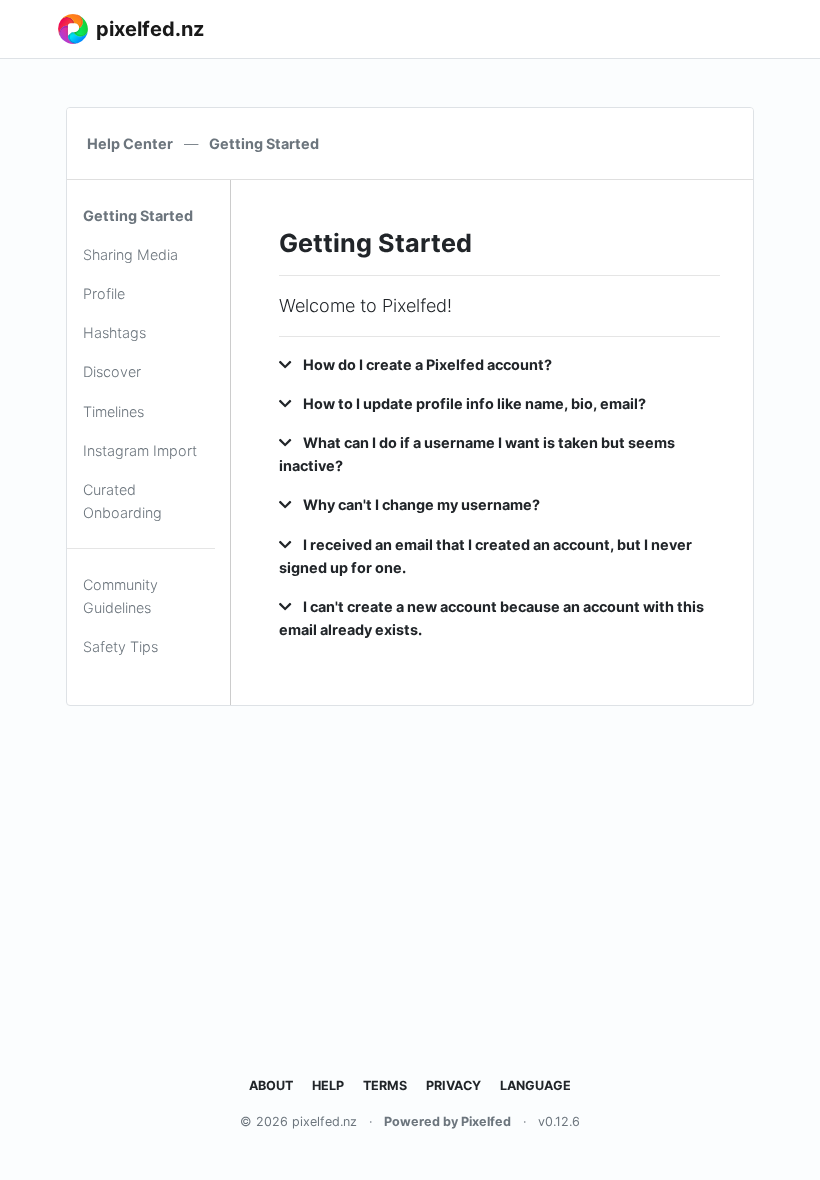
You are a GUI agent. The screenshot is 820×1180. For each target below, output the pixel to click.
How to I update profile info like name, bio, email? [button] (473, 403)
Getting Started (138, 215)
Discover (112, 371)
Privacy (453, 1085)
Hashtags (114, 332)
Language (535, 1085)
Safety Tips (120, 646)
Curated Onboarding (122, 501)
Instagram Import (140, 450)
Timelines (113, 411)
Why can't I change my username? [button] (420, 504)
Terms (385, 1085)
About (271, 1085)
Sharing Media (130, 254)
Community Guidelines (120, 596)
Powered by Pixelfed (447, 1121)
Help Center (130, 143)
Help (328, 1085)
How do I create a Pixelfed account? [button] (426, 364)
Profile (104, 293)
